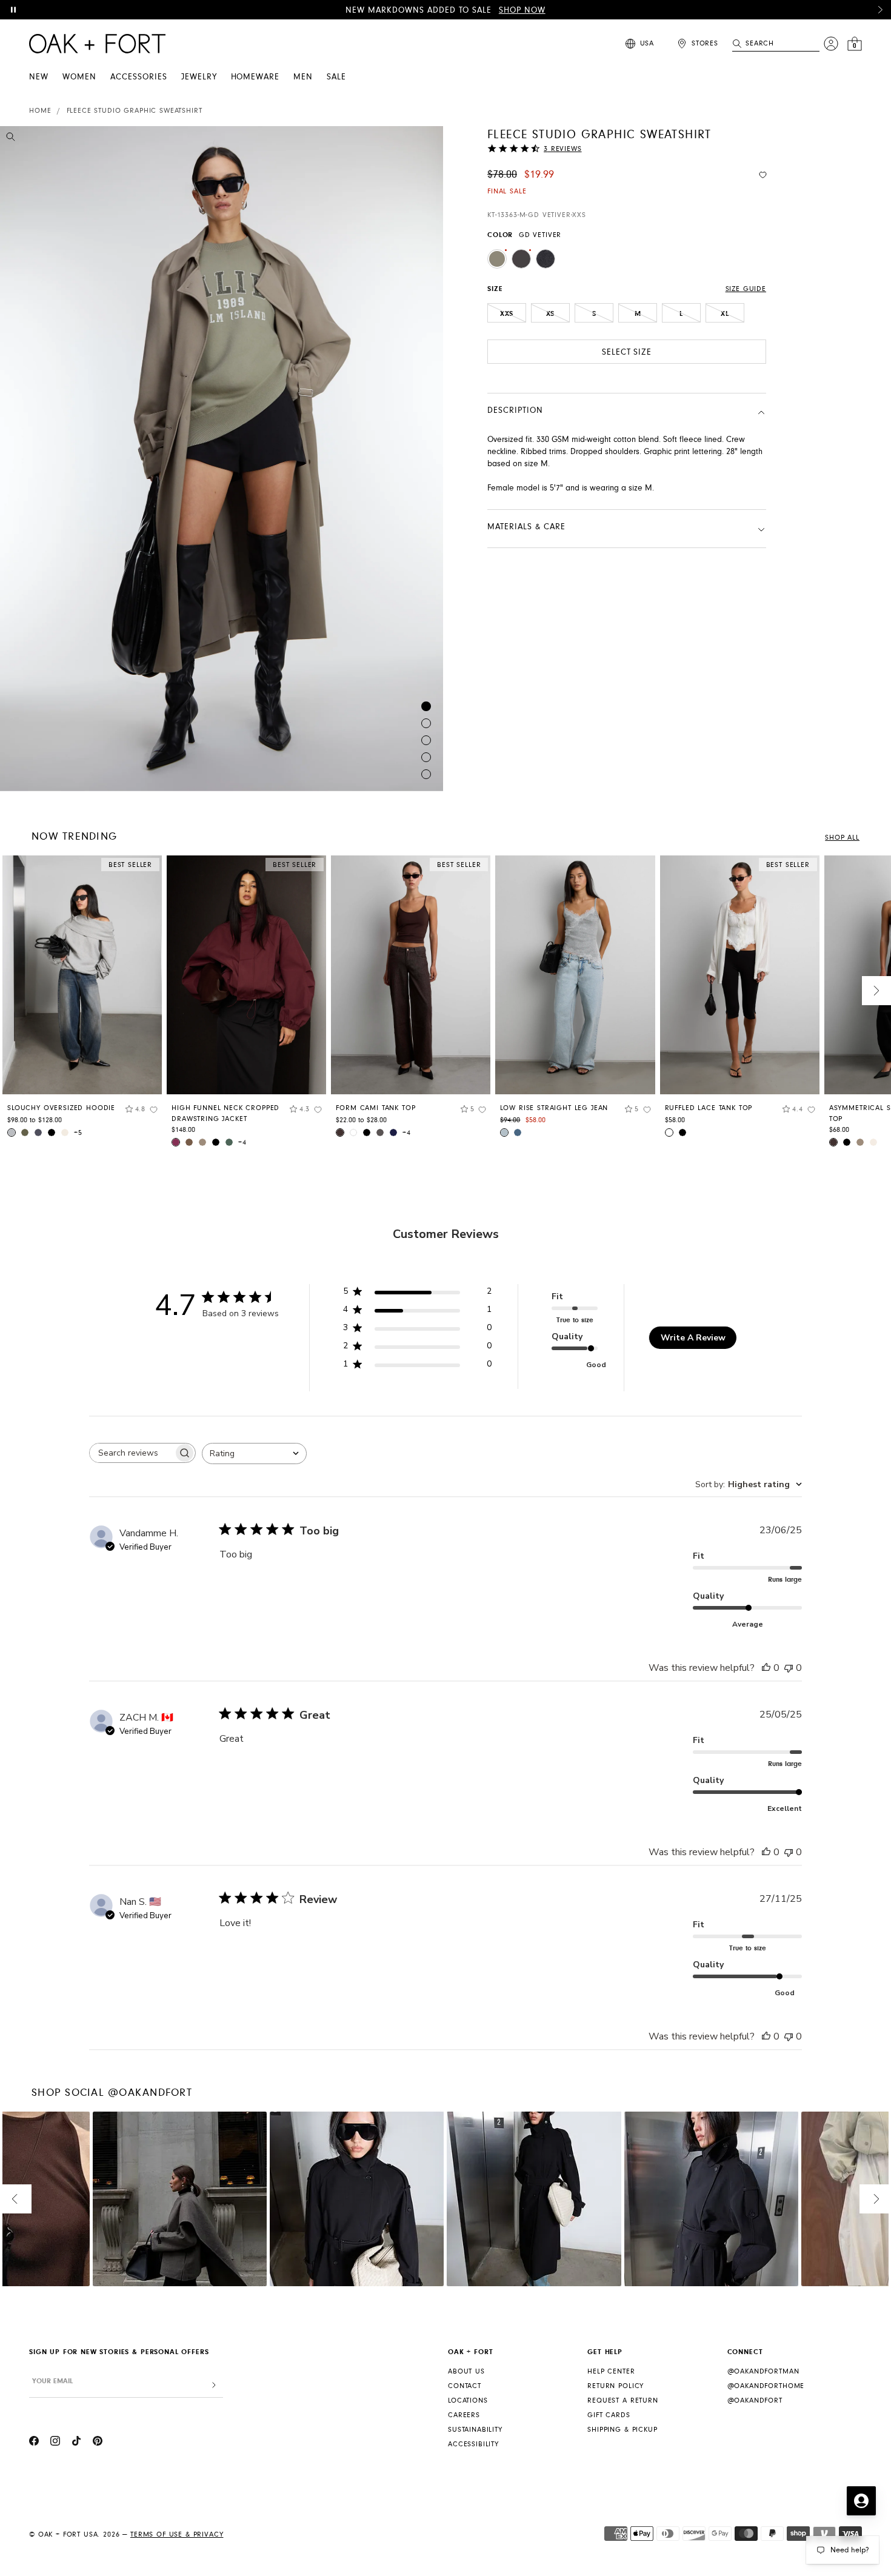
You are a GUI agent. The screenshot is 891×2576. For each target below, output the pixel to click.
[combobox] (254, 1454)
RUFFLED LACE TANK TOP (709, 1108)
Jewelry (199, 77)
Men (303, 77)
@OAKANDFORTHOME (766, 2386)
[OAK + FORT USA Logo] (97, 44)
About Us (466, 2371)
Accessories (139, 77)
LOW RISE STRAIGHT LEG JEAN (554, 1108)
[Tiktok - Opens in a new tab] (76, 2443)
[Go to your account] (831, 44)
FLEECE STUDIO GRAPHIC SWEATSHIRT (135, 111)
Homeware (255, 77)
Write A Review (693, 1338)
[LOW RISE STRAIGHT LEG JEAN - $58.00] (575, 975)
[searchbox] (132, 1453)
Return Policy (616, 2386)
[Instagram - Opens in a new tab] (55, 2443)
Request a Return (622, 2400)
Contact (465, 2386)
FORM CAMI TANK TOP (375, 1108)
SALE (336, 77)
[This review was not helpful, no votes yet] (789, 1668)
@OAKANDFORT (755, 2400)
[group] (82, 1001)
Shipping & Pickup (622, 2430)
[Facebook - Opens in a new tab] (34, 2443)
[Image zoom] (11, 139)
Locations (468, 2400)
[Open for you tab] (861, 2501)
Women (79, 77)
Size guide (746, 289)
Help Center (611, 2371)
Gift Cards (609, 2415)
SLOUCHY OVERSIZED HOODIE (61, 1108)
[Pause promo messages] (13, 10)
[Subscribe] (214, 2385)
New (39, 77)
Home (40, 111)
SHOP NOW (522, 10)
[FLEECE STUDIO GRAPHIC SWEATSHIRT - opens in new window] (222, 459)
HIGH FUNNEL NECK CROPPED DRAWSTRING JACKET (225, 1113)
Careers (464, 2415)
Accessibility (473, 2444)
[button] (880, 10)
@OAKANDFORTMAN (763, 2371)
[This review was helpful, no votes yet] (766, 1668)
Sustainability (475, 2430)
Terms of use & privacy (177, 2534)
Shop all (842, 838)
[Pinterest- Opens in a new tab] (98, 2443)
